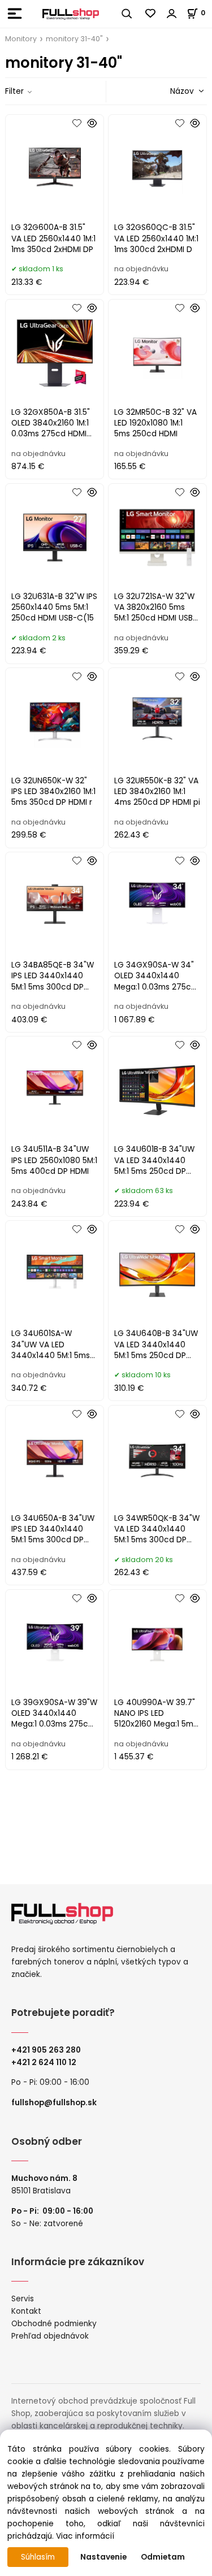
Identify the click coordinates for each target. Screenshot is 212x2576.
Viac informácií (85, 2536)
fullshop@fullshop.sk (54, 2103)
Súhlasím (38, 2557)
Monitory (21, 39)
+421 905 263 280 (46, 2050)
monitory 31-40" (74, 39)
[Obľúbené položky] (151, 14)
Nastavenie (103, 2557)
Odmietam (163, 2557)
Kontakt (26, 2311)
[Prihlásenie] (172, 14)
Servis (23, 2299)
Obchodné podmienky (54, 2324)
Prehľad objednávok (50, 2336)
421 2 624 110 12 (46, 2063)
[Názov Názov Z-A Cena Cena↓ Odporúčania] (171, 91)
